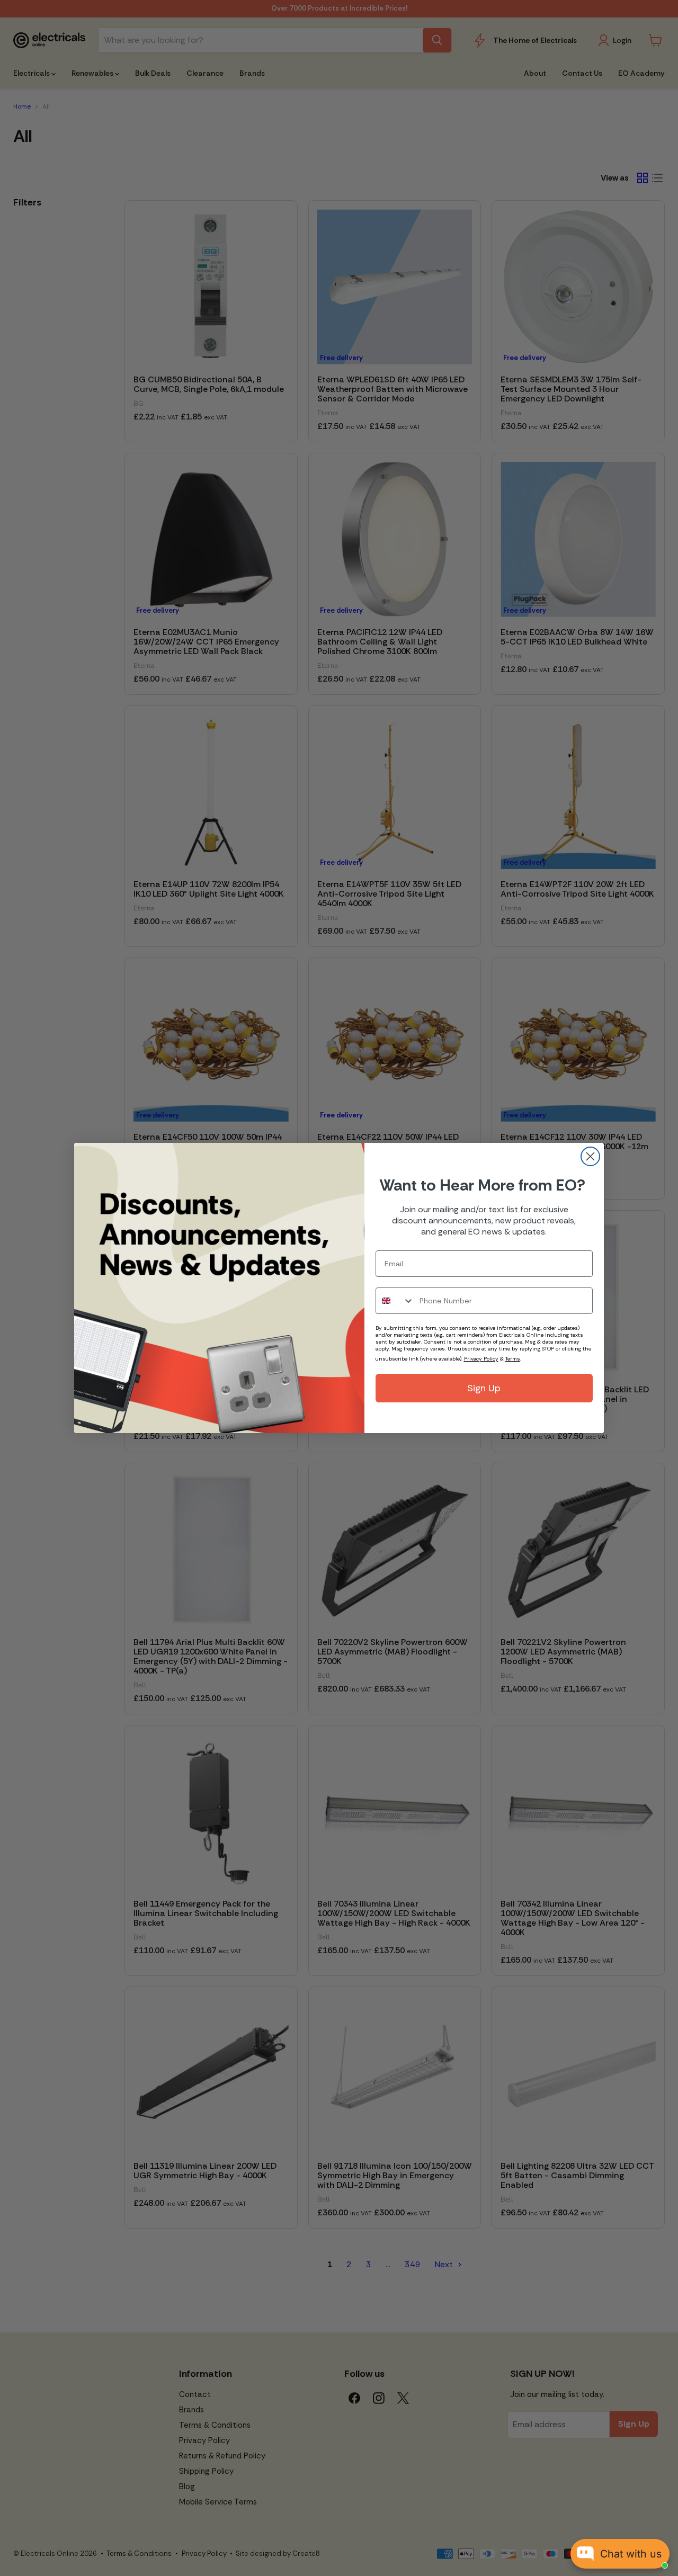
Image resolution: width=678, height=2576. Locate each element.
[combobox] (395, 1301)
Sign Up (484, 1388)
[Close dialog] (590, 1156)
